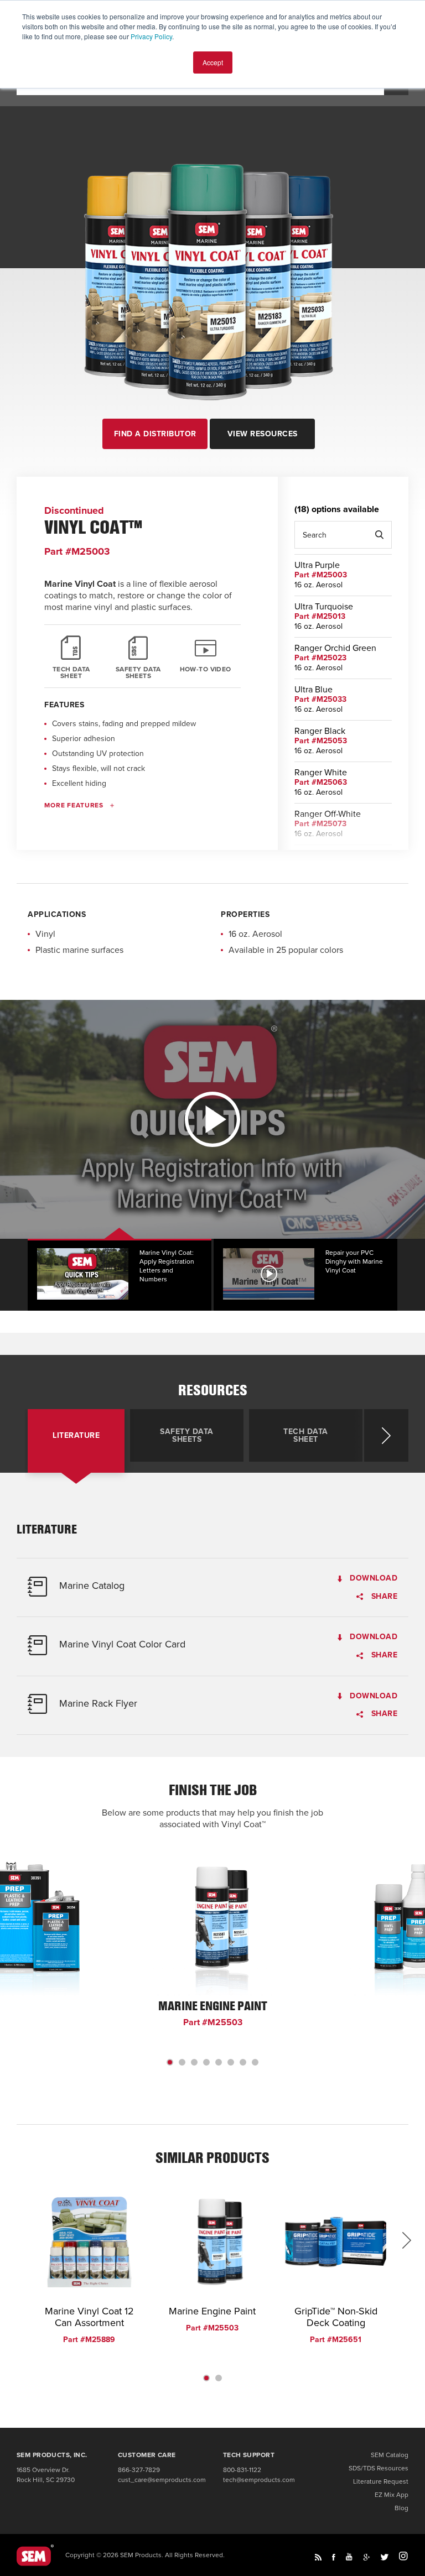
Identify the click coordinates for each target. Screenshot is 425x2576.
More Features (74, 805)
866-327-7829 (139, 2470)
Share (383, 1597)
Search (379, 535)
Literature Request (381, 2481)
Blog (401, 2508)
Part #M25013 (320, 616)
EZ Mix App (392, 2495)
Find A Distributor (155, 434)
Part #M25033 (320, 699)
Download (372, 1579)
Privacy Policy (151, 36)
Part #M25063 (321, 782)
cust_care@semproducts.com (162, 2480)
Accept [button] (213, 62)
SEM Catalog (390, 2455)
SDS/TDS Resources (379, 2468)
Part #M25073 (320, 824)
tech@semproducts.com (259, 2480)
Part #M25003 (321, 575)
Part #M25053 (321, 741)
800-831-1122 (242, 2470)
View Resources (263, 434)
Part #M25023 (320, 658)
